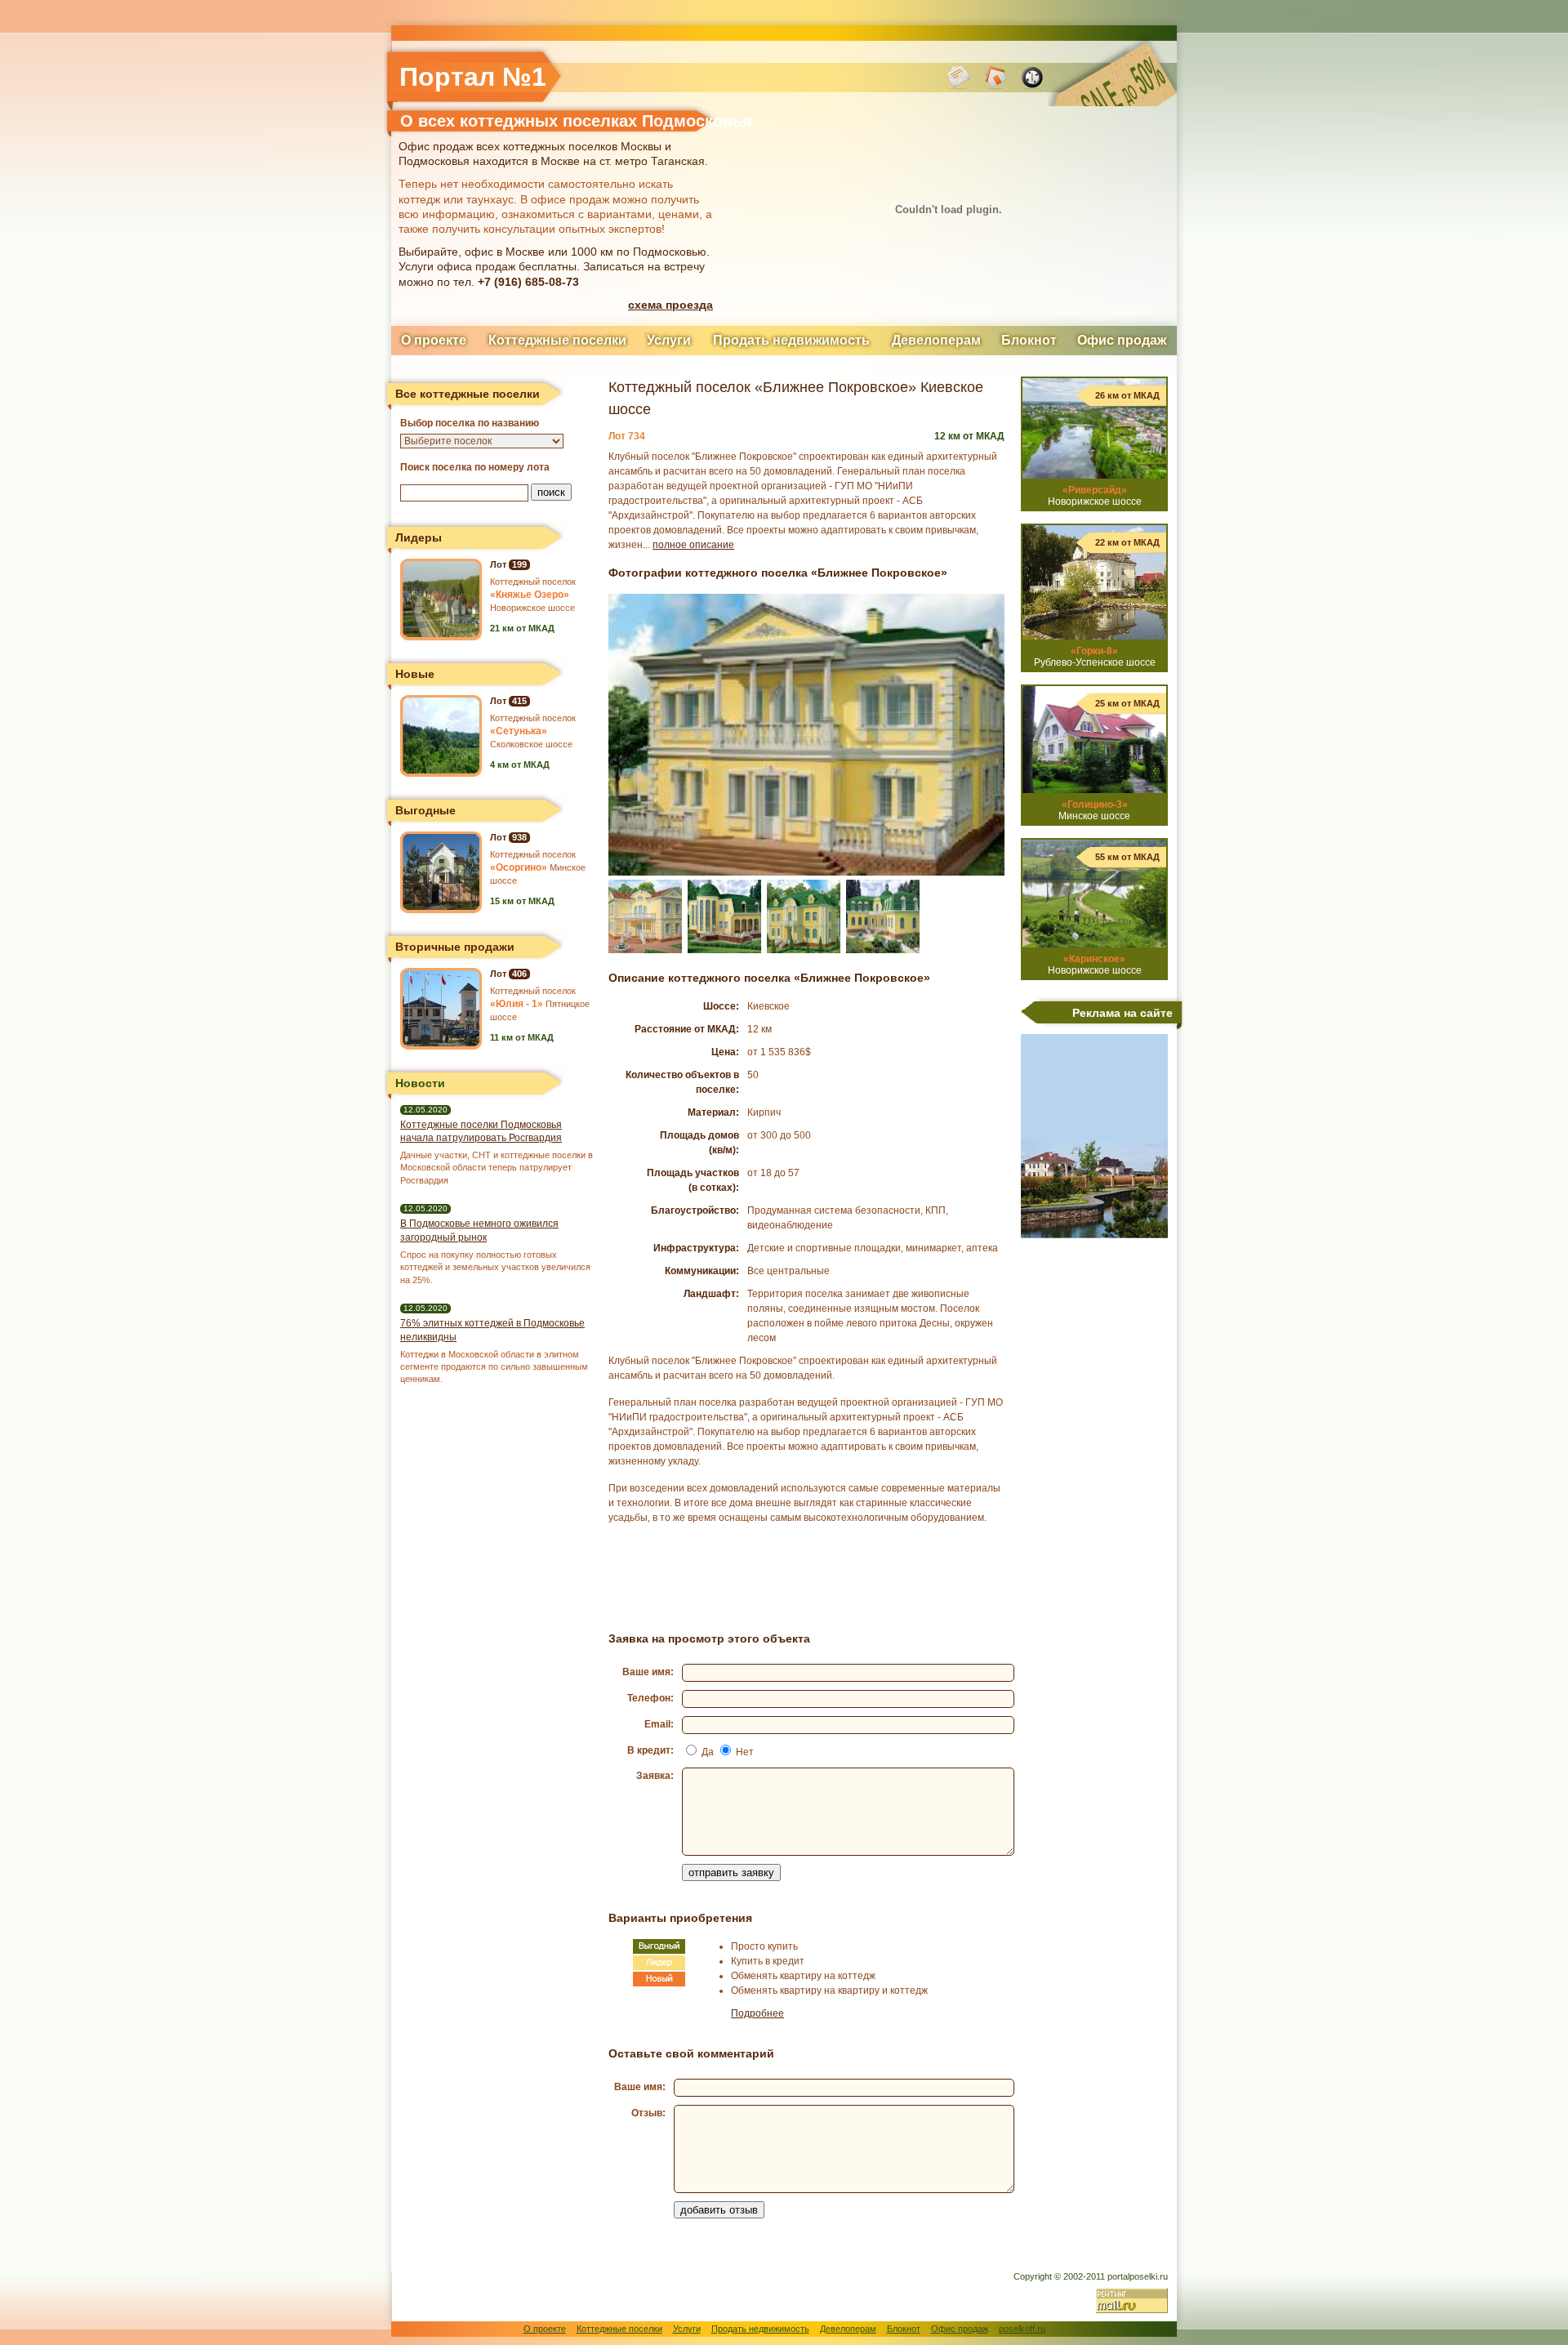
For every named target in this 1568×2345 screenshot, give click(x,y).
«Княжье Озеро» (530, 595)
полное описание (693, 545)
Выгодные (425, 810)
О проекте (434, 340)
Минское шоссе (1094, 810)
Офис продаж (1122, 340)
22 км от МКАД (1127, 542)
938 (519, 837)
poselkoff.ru (1022, 2329)
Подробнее (757, 2013)
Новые (415, 674)
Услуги (669, 340)
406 (519, 974)
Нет (745, 1752)
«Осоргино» (519, 867)
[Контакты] (959, 86)
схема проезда (670, 305)
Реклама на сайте (1123, 1013)
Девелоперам (936, 340)
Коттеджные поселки (557, 340)
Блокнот (1029, 340)
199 (519, 564)
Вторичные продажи (455, 947)
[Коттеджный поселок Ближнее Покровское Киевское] (806, 872)
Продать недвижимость (791, 340)
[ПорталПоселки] (996, 86)
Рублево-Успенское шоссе (1095, 657)
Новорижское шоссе (1095, 496)
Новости (420, 1083)
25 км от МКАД (1127, 703)
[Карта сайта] (1032, 86)
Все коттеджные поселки (468, 394)
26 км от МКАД (1127, 395)
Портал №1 (473, 77)
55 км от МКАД (1127, 857)
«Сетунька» (519, 731)
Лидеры (419, 537)
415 (519, 701)
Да (708, 1752)
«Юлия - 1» (517, 1004)
